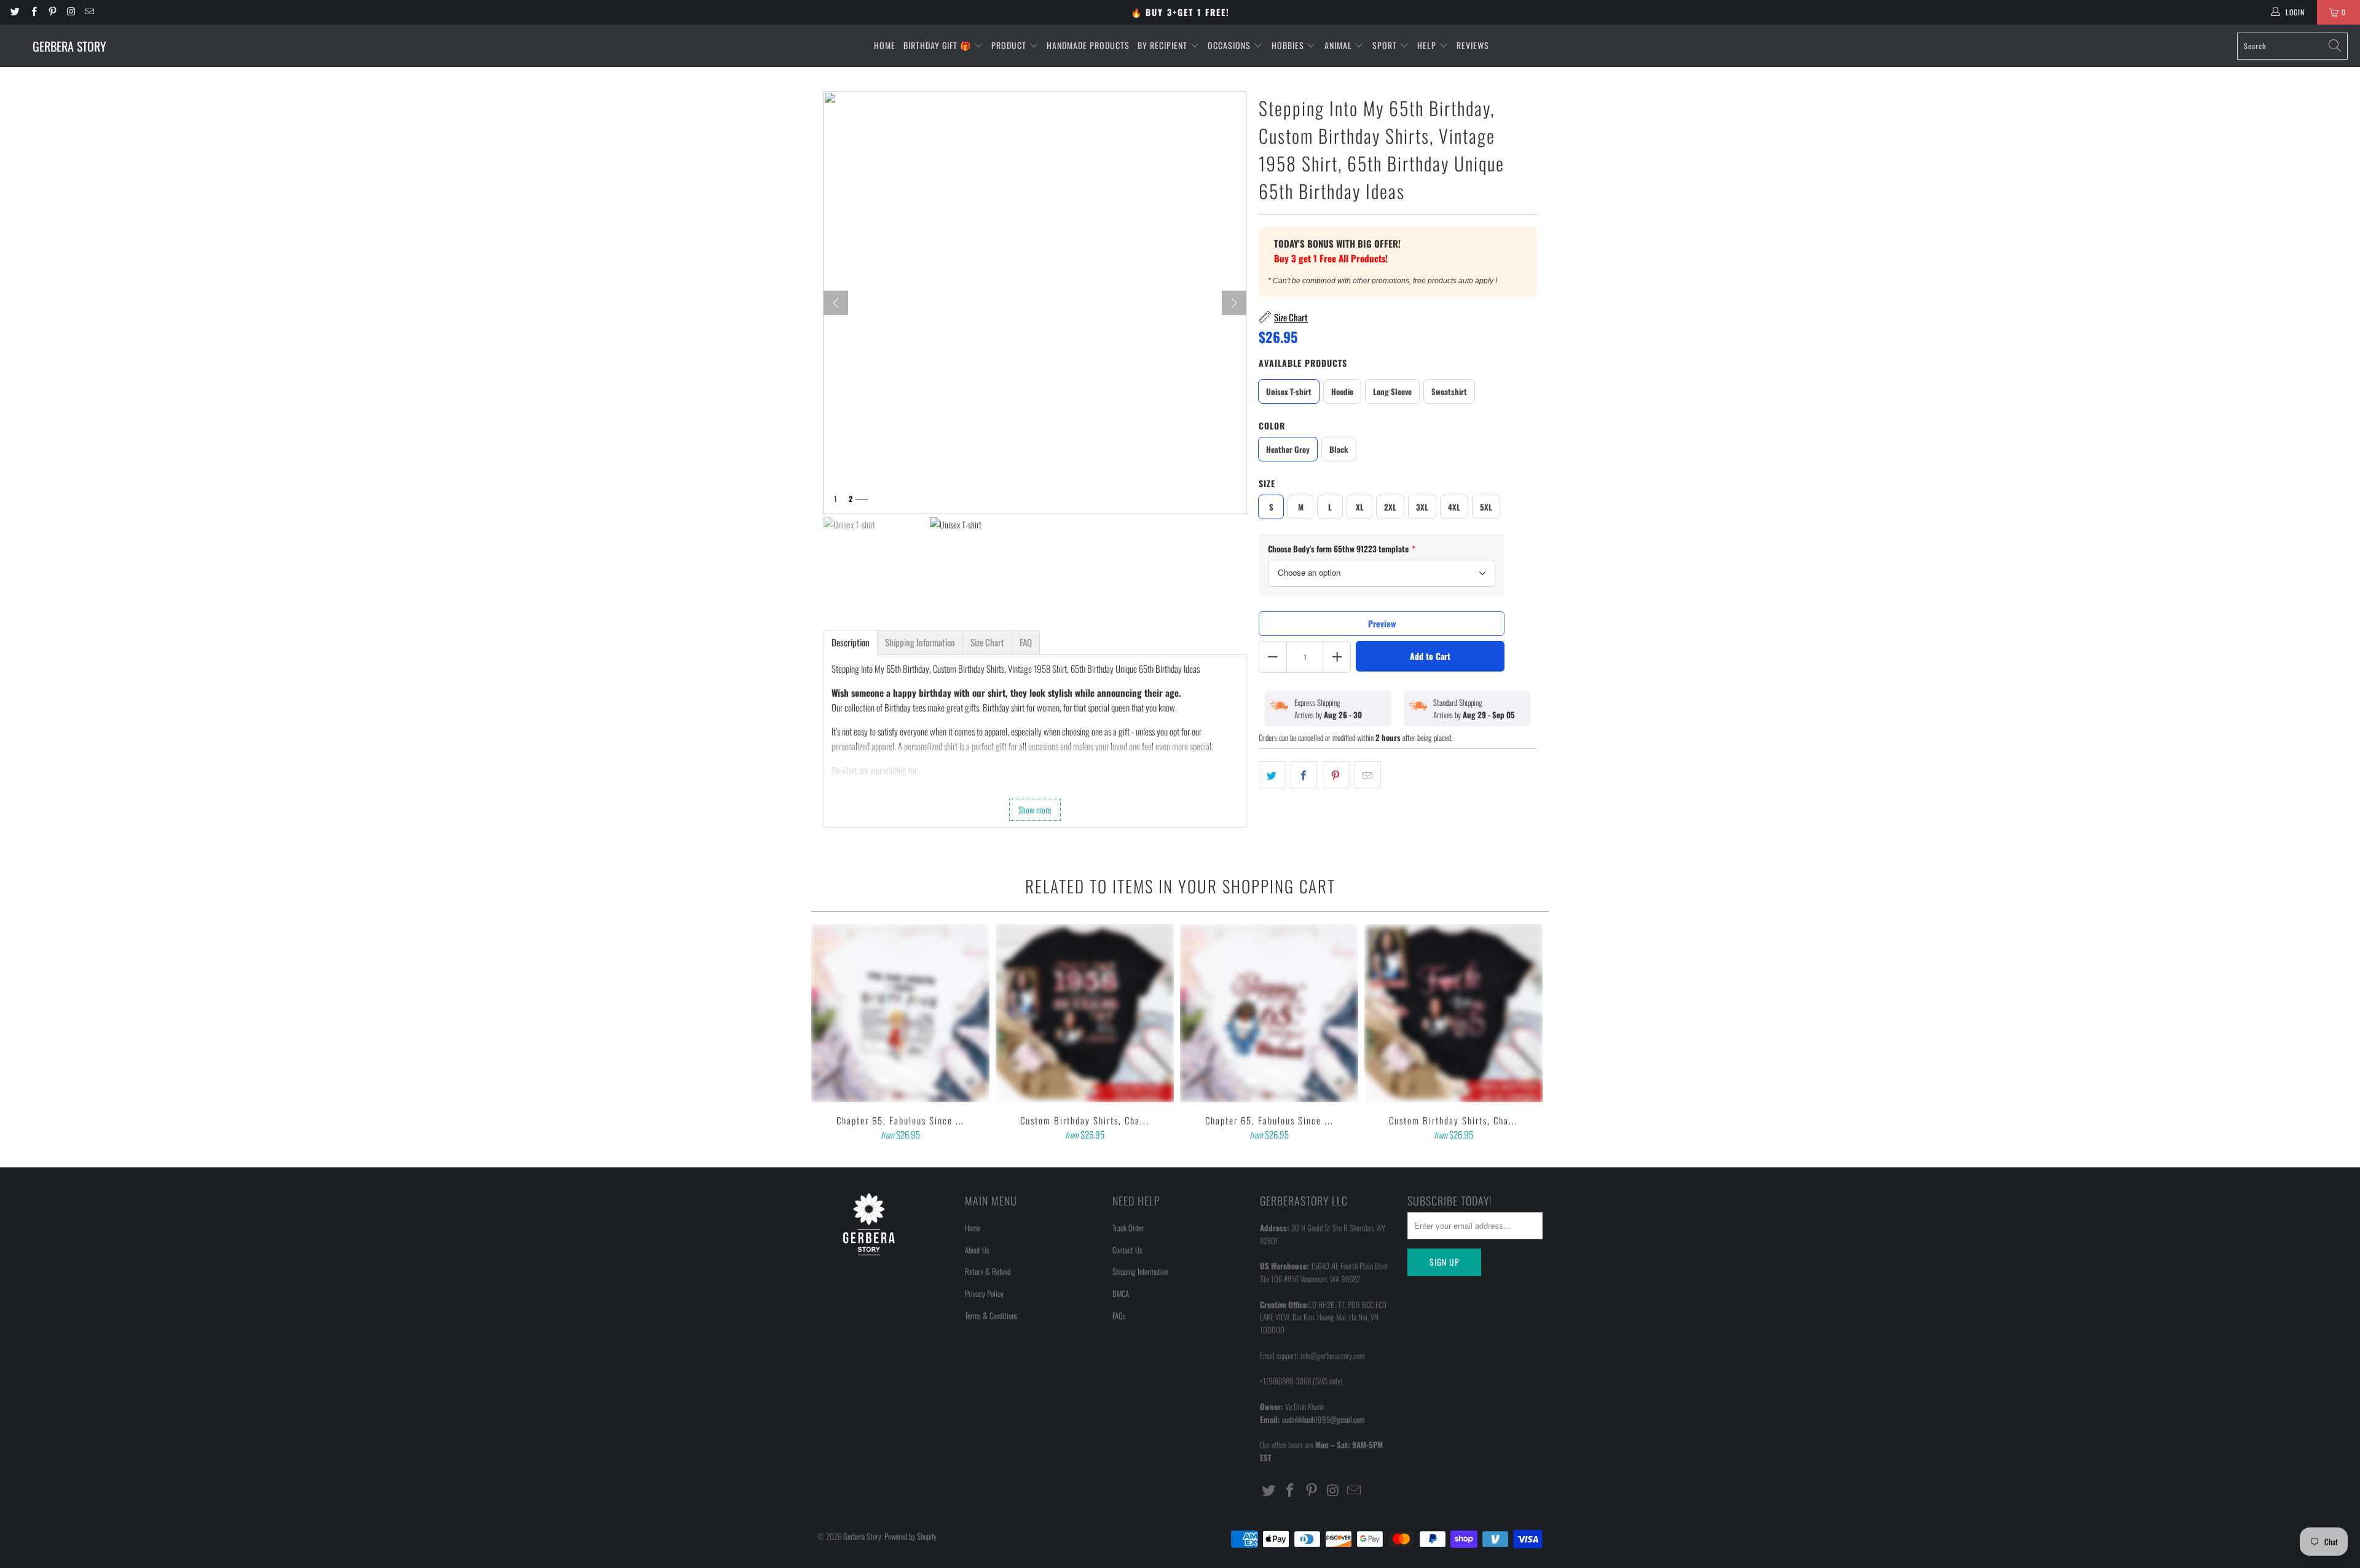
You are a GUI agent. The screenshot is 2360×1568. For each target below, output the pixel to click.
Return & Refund (988, 1271)
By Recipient (1164, 45)
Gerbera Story (862, 1536)
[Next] (1234, 303)
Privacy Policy (984, 1293)
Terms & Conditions (991, 1315)
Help (1428, 45)
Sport (1386, 45)
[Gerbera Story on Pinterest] (52, 12)
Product (1010, 45)
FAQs (1119, 1315)
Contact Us (1127, 1250)
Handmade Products (1088, 45)
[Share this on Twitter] (1272, 775)
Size (1267, 483)
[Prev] (836, 303)
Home (885, 45)
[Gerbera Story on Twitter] (14, 12)
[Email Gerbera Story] (89, 12)
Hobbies (1289, 45)
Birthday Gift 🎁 (938, 45)
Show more (1035, 809)
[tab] (851, 642)
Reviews (1473, 45)
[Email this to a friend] (1368, 775)
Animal (1339, 45)
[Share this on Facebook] (1304, 775)
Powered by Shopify (911, 1536)
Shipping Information (1140, 1271)
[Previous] (829, 1033)
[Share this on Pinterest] (1336, 775)
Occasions (1230, 45)
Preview (1382, 623)
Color (1272, 425)
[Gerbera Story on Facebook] (33, 12)
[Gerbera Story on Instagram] (70, 12)
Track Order (1128, 1228)
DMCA (1121, 1293)
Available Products (1303, 363)
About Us (977, 1250)
